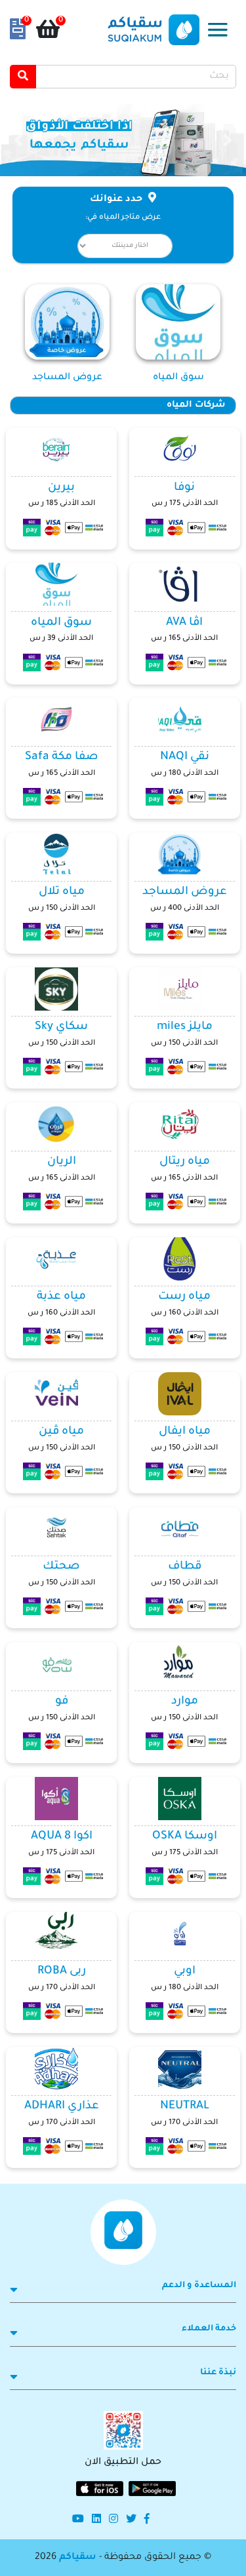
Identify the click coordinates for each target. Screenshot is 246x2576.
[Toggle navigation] (218, 30)
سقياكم (78, 2558)
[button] (228, 140)
